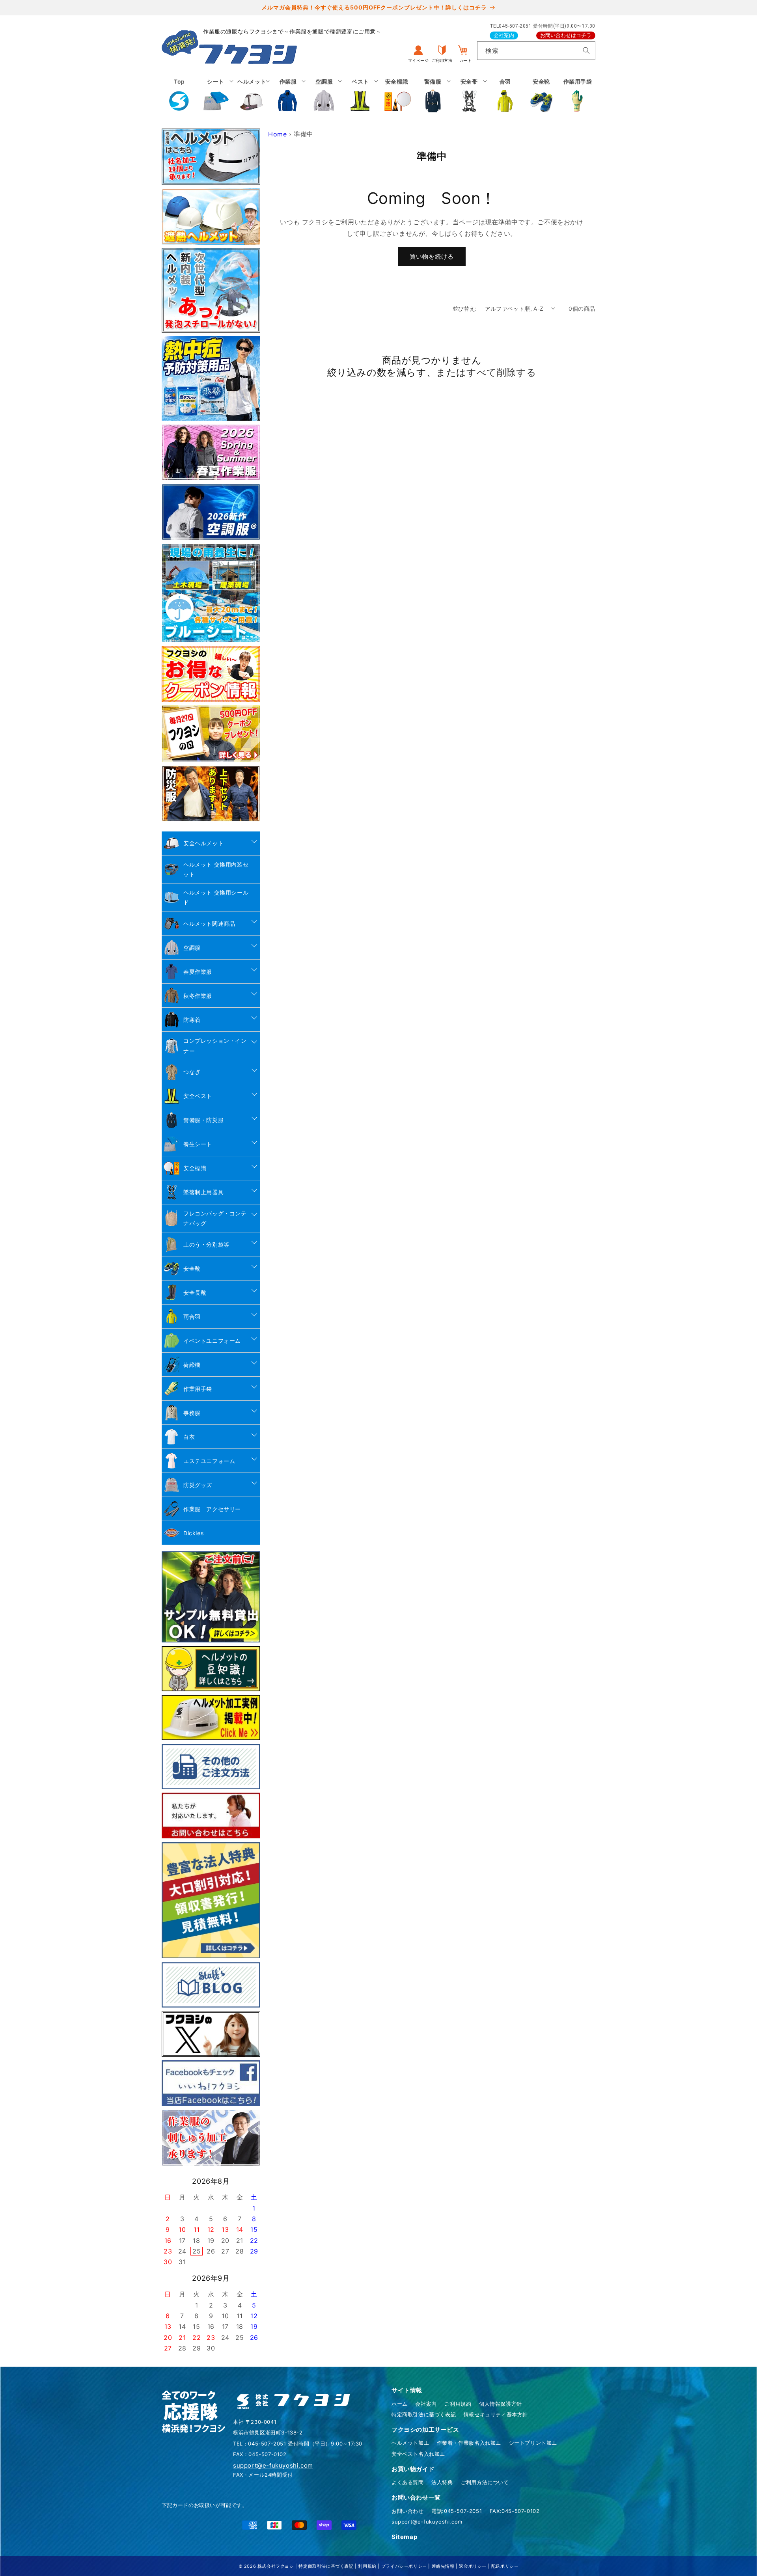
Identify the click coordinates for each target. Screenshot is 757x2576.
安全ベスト (198, 1096)
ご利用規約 (458, 2404)
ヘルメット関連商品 (209, 924)
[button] (216, 95)
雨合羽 (192, 1317)
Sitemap (404, 2537)
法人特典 (442, 2482)
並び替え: (465, 308)
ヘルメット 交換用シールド (216, 897)
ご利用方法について (485, 2482)
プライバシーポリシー (404, 2566)
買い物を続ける (432, 256)
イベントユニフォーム (212, 1341)
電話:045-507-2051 (457, 2511)
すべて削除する (501, 372)
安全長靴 (195, 1293)
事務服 (192, 1413)
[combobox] (536, 51)
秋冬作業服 (198, 996)
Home (277, 134)
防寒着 (192, 1020)
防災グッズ (198, 1485)
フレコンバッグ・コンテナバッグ (215, 1218)
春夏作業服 (198, 972)
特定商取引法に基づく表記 (424, 2414)
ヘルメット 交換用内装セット (216, 869)
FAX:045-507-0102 (515, 2511)
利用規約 (367, 2566)
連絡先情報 (443, 2566)
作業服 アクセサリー (212, 1509)
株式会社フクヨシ (276, 2566)
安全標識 (195, 1168)
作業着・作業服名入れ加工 (469, 2443)
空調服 (192, 948)
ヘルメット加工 (410, 2443)
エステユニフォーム (209, 1461)
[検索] (586, 50)
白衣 (189, 1437)
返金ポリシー (473, 2566)
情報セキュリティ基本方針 (496, 2414)
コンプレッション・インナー (215, 1046)
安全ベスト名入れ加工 (418, 2454)
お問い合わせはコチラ (566, 35)
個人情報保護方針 (501, 2404)
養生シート (198, 1144)
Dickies (193, 1533)
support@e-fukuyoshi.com (427, 2522)
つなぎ (192, 1072)
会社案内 (504, 35)
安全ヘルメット (203, 843)
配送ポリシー (505, 2566)
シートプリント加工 (533, 2443)
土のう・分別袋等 (206, 1244)
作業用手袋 (198, 1389)
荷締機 (192, 1365)
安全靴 (192, 1268)
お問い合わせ (408, 2511)
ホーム (400, 2404)
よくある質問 (408, 2482)
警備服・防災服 (203, 1120)
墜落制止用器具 (203, 1192)
